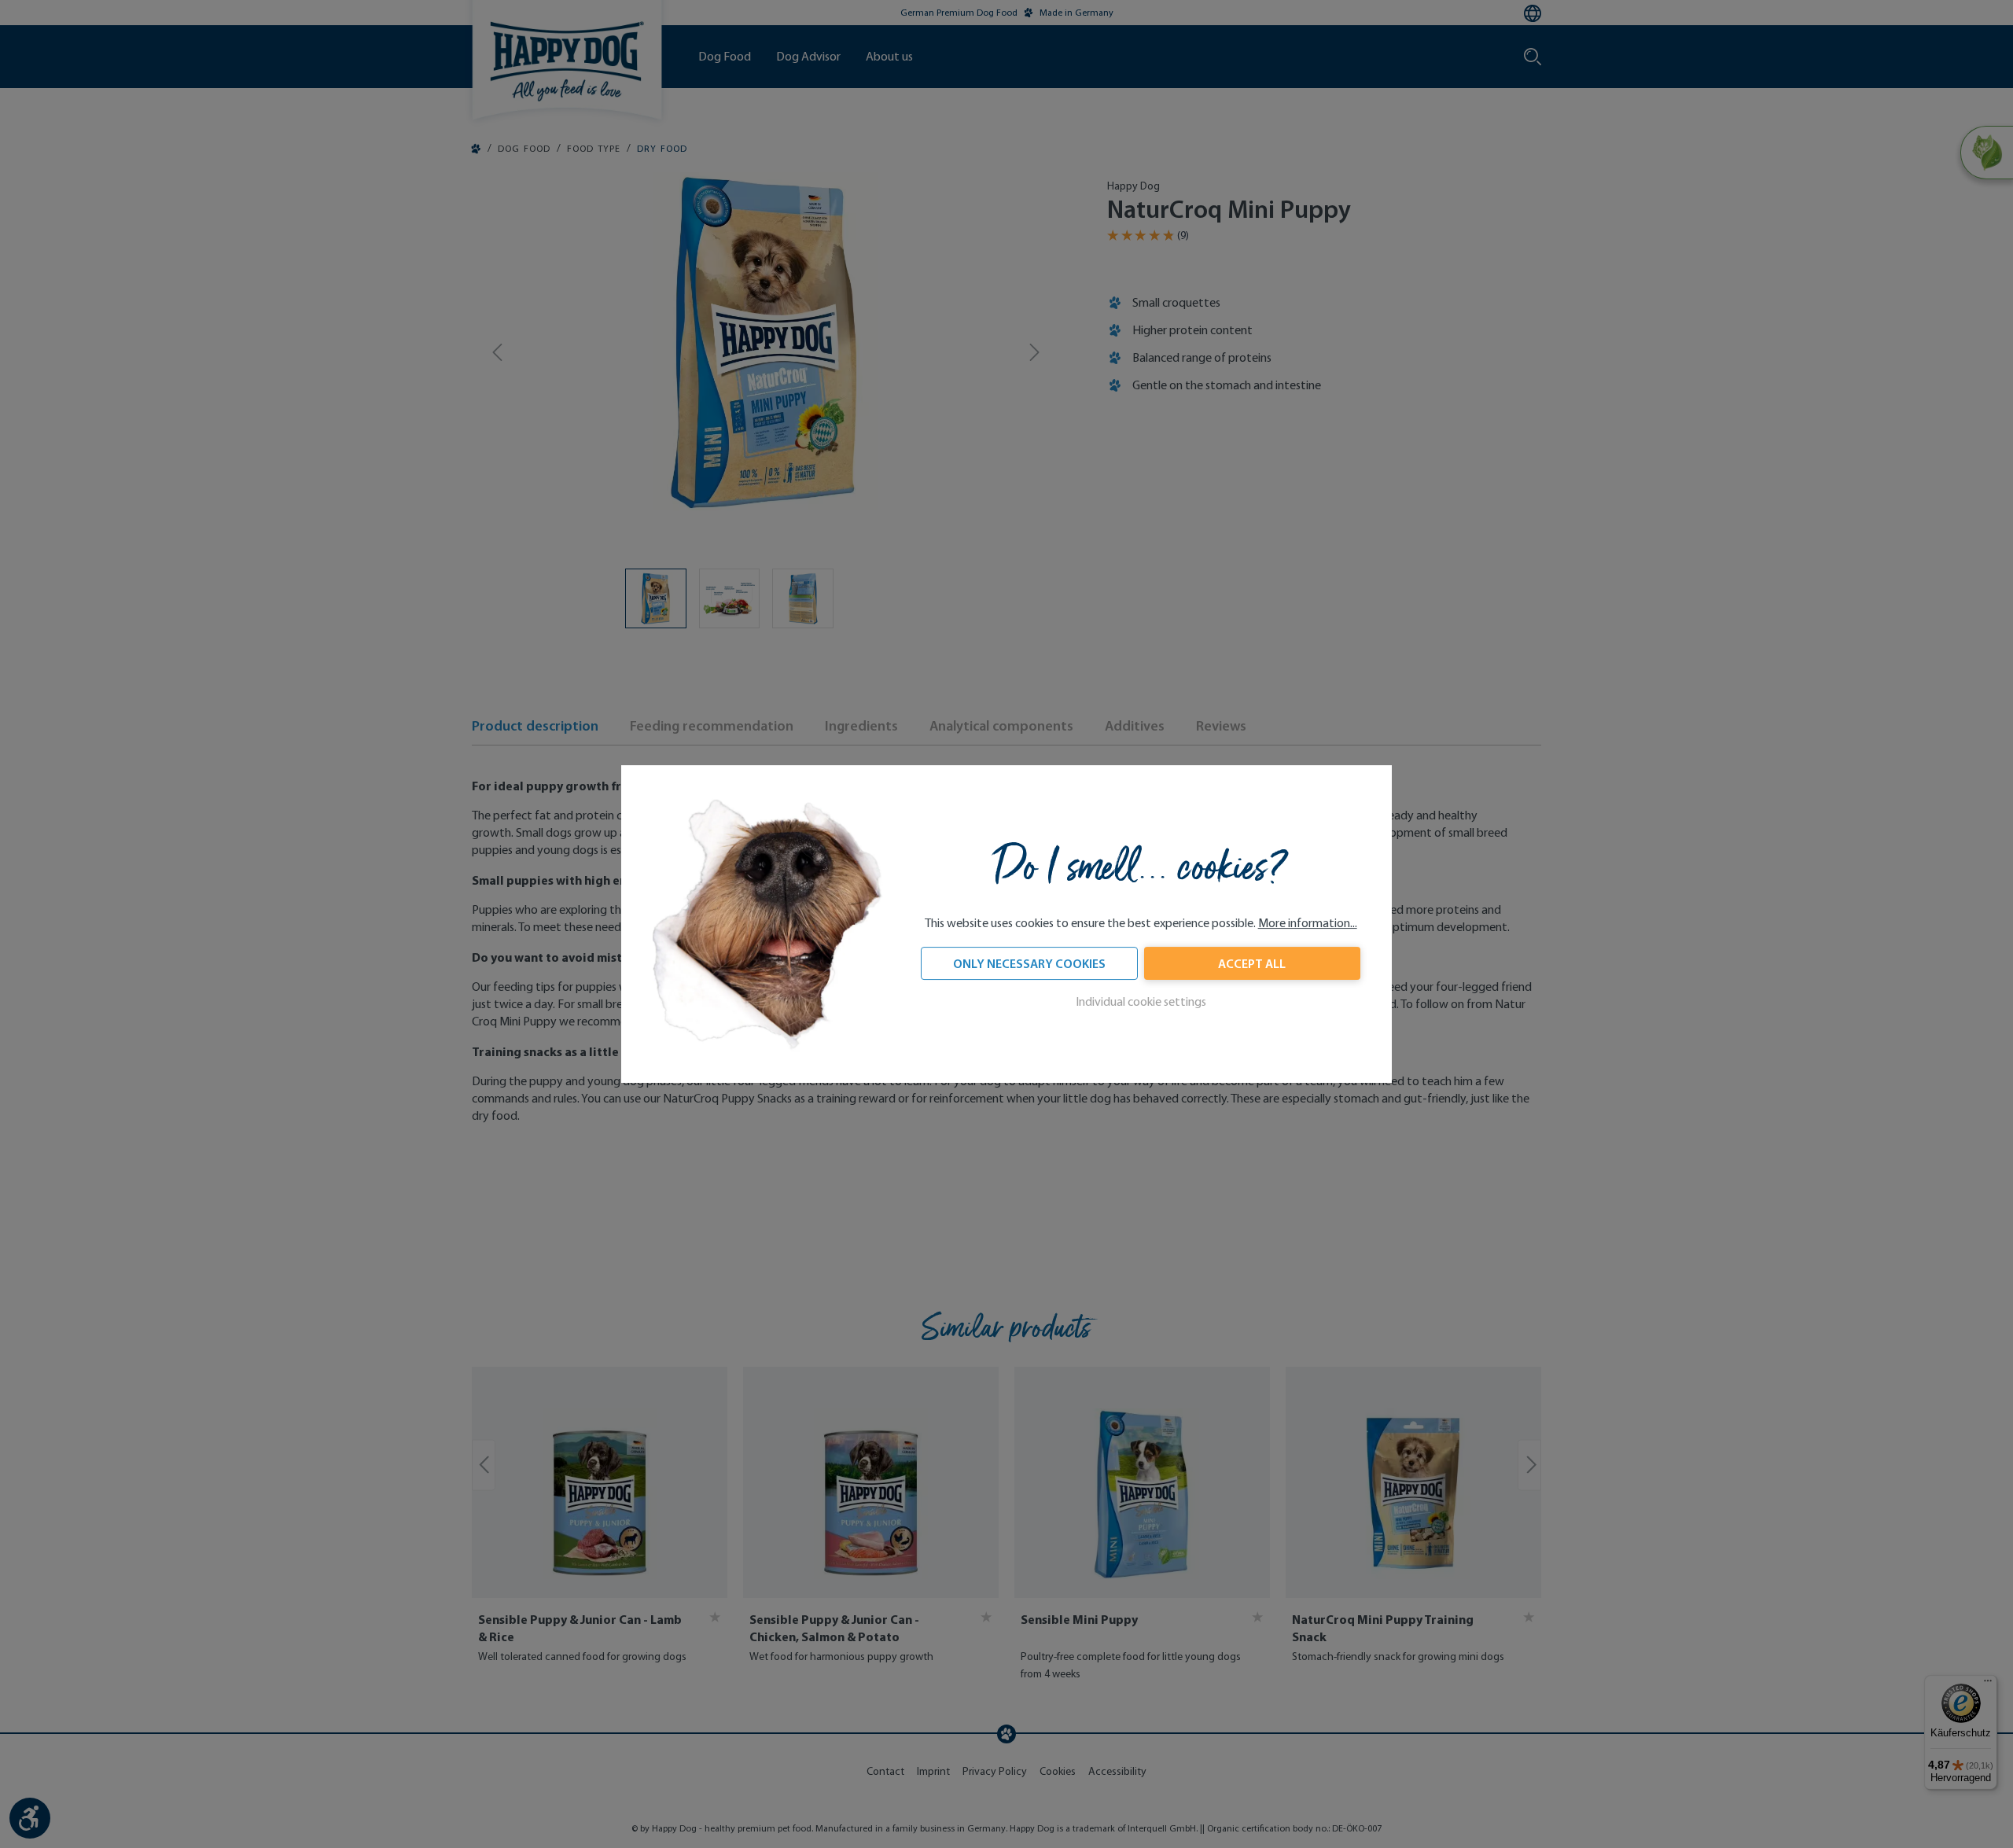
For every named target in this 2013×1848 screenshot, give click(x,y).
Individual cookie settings (1141, 1001)
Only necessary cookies (1029, 963)
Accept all (1252, 963)
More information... (1308, 923)
